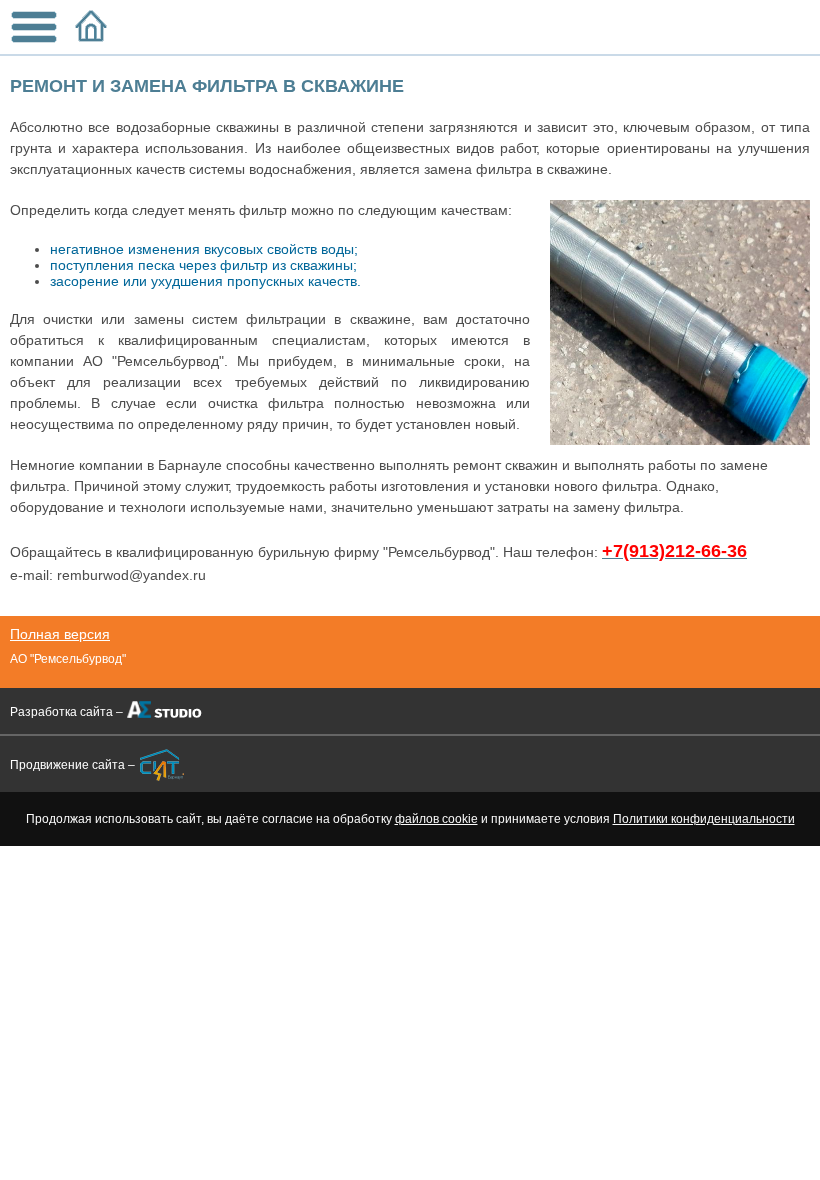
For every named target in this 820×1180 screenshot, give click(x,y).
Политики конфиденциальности (704, 819)
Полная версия (60, 634)
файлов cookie (436, 819)
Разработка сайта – (66, 712)
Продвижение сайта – (72, 765)
